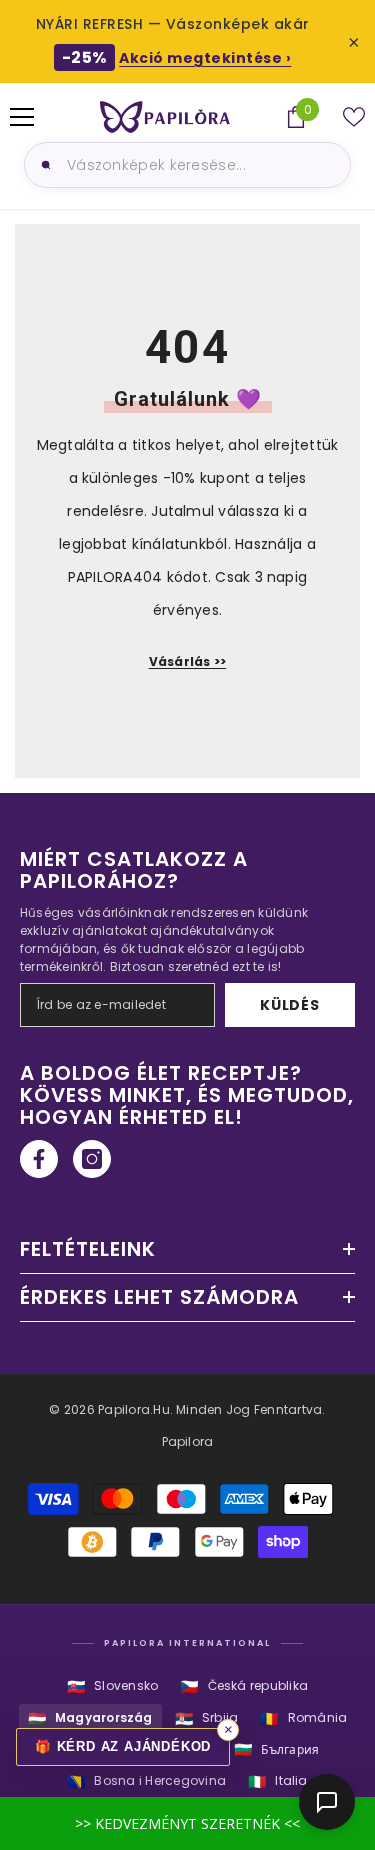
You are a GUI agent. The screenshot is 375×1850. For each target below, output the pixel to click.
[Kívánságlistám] (354, 117)
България (276, 1749)
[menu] (22, 117)
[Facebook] (39, 1159)
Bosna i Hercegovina (146, 1781)
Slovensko (112, 1686)
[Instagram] (92, 1159)
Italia (278, 1781)
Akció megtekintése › (205, 58)
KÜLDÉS (289, 1005)
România (303, 1718)
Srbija (207, 1718)
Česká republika (244, 1686)
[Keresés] (43, 165)
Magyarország (90, 1718)
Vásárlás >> (188, 661)
